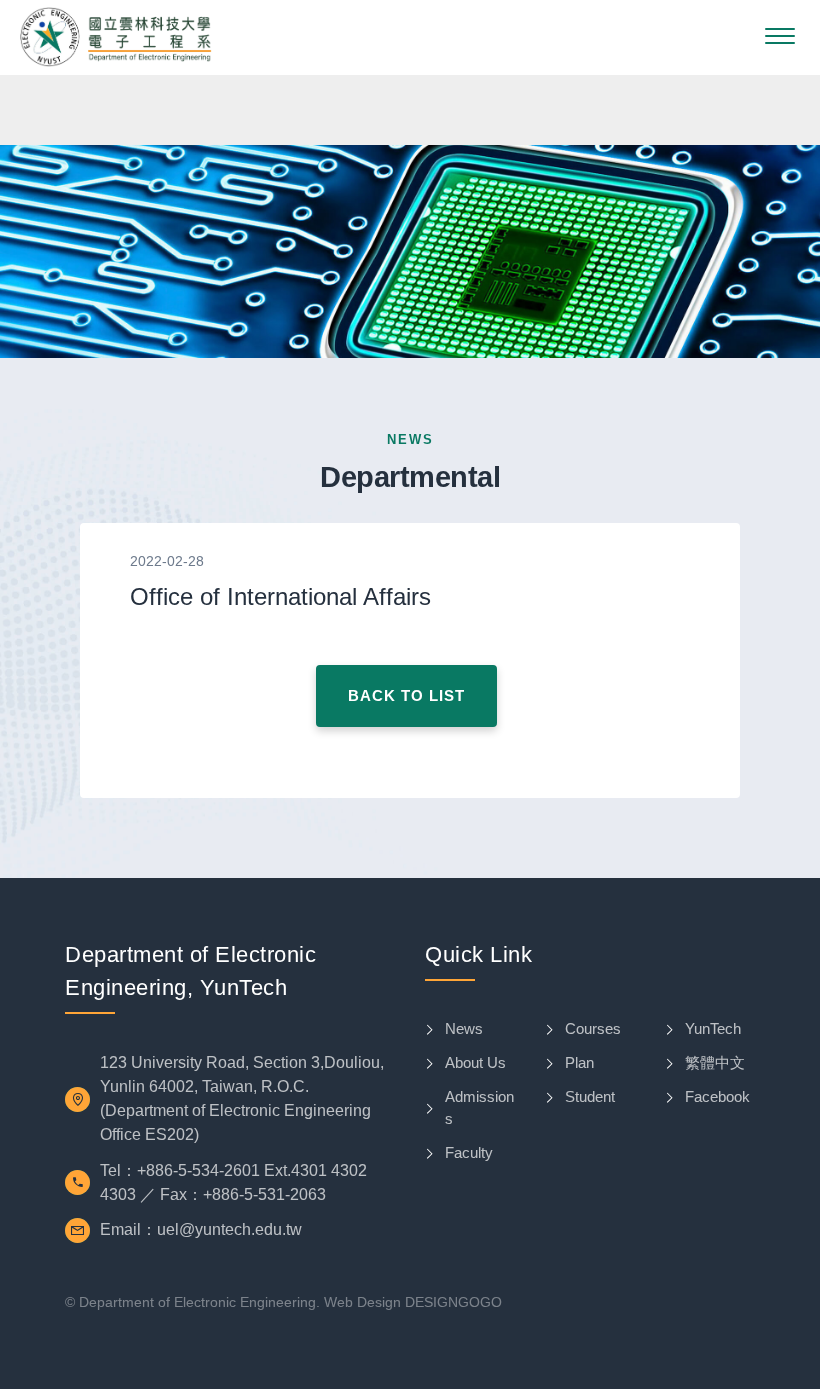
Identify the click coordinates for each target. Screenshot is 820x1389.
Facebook (717, 1096)
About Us (475, 1062)
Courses (593, 1028)
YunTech (713, 1028)
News (464, 1028)
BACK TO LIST (406, 695)
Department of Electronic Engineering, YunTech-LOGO (116, 37)
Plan (579, 1062)
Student (590, 1096)
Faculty (469, 1152)
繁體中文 (715, 1062)
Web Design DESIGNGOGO (413, 1302)
